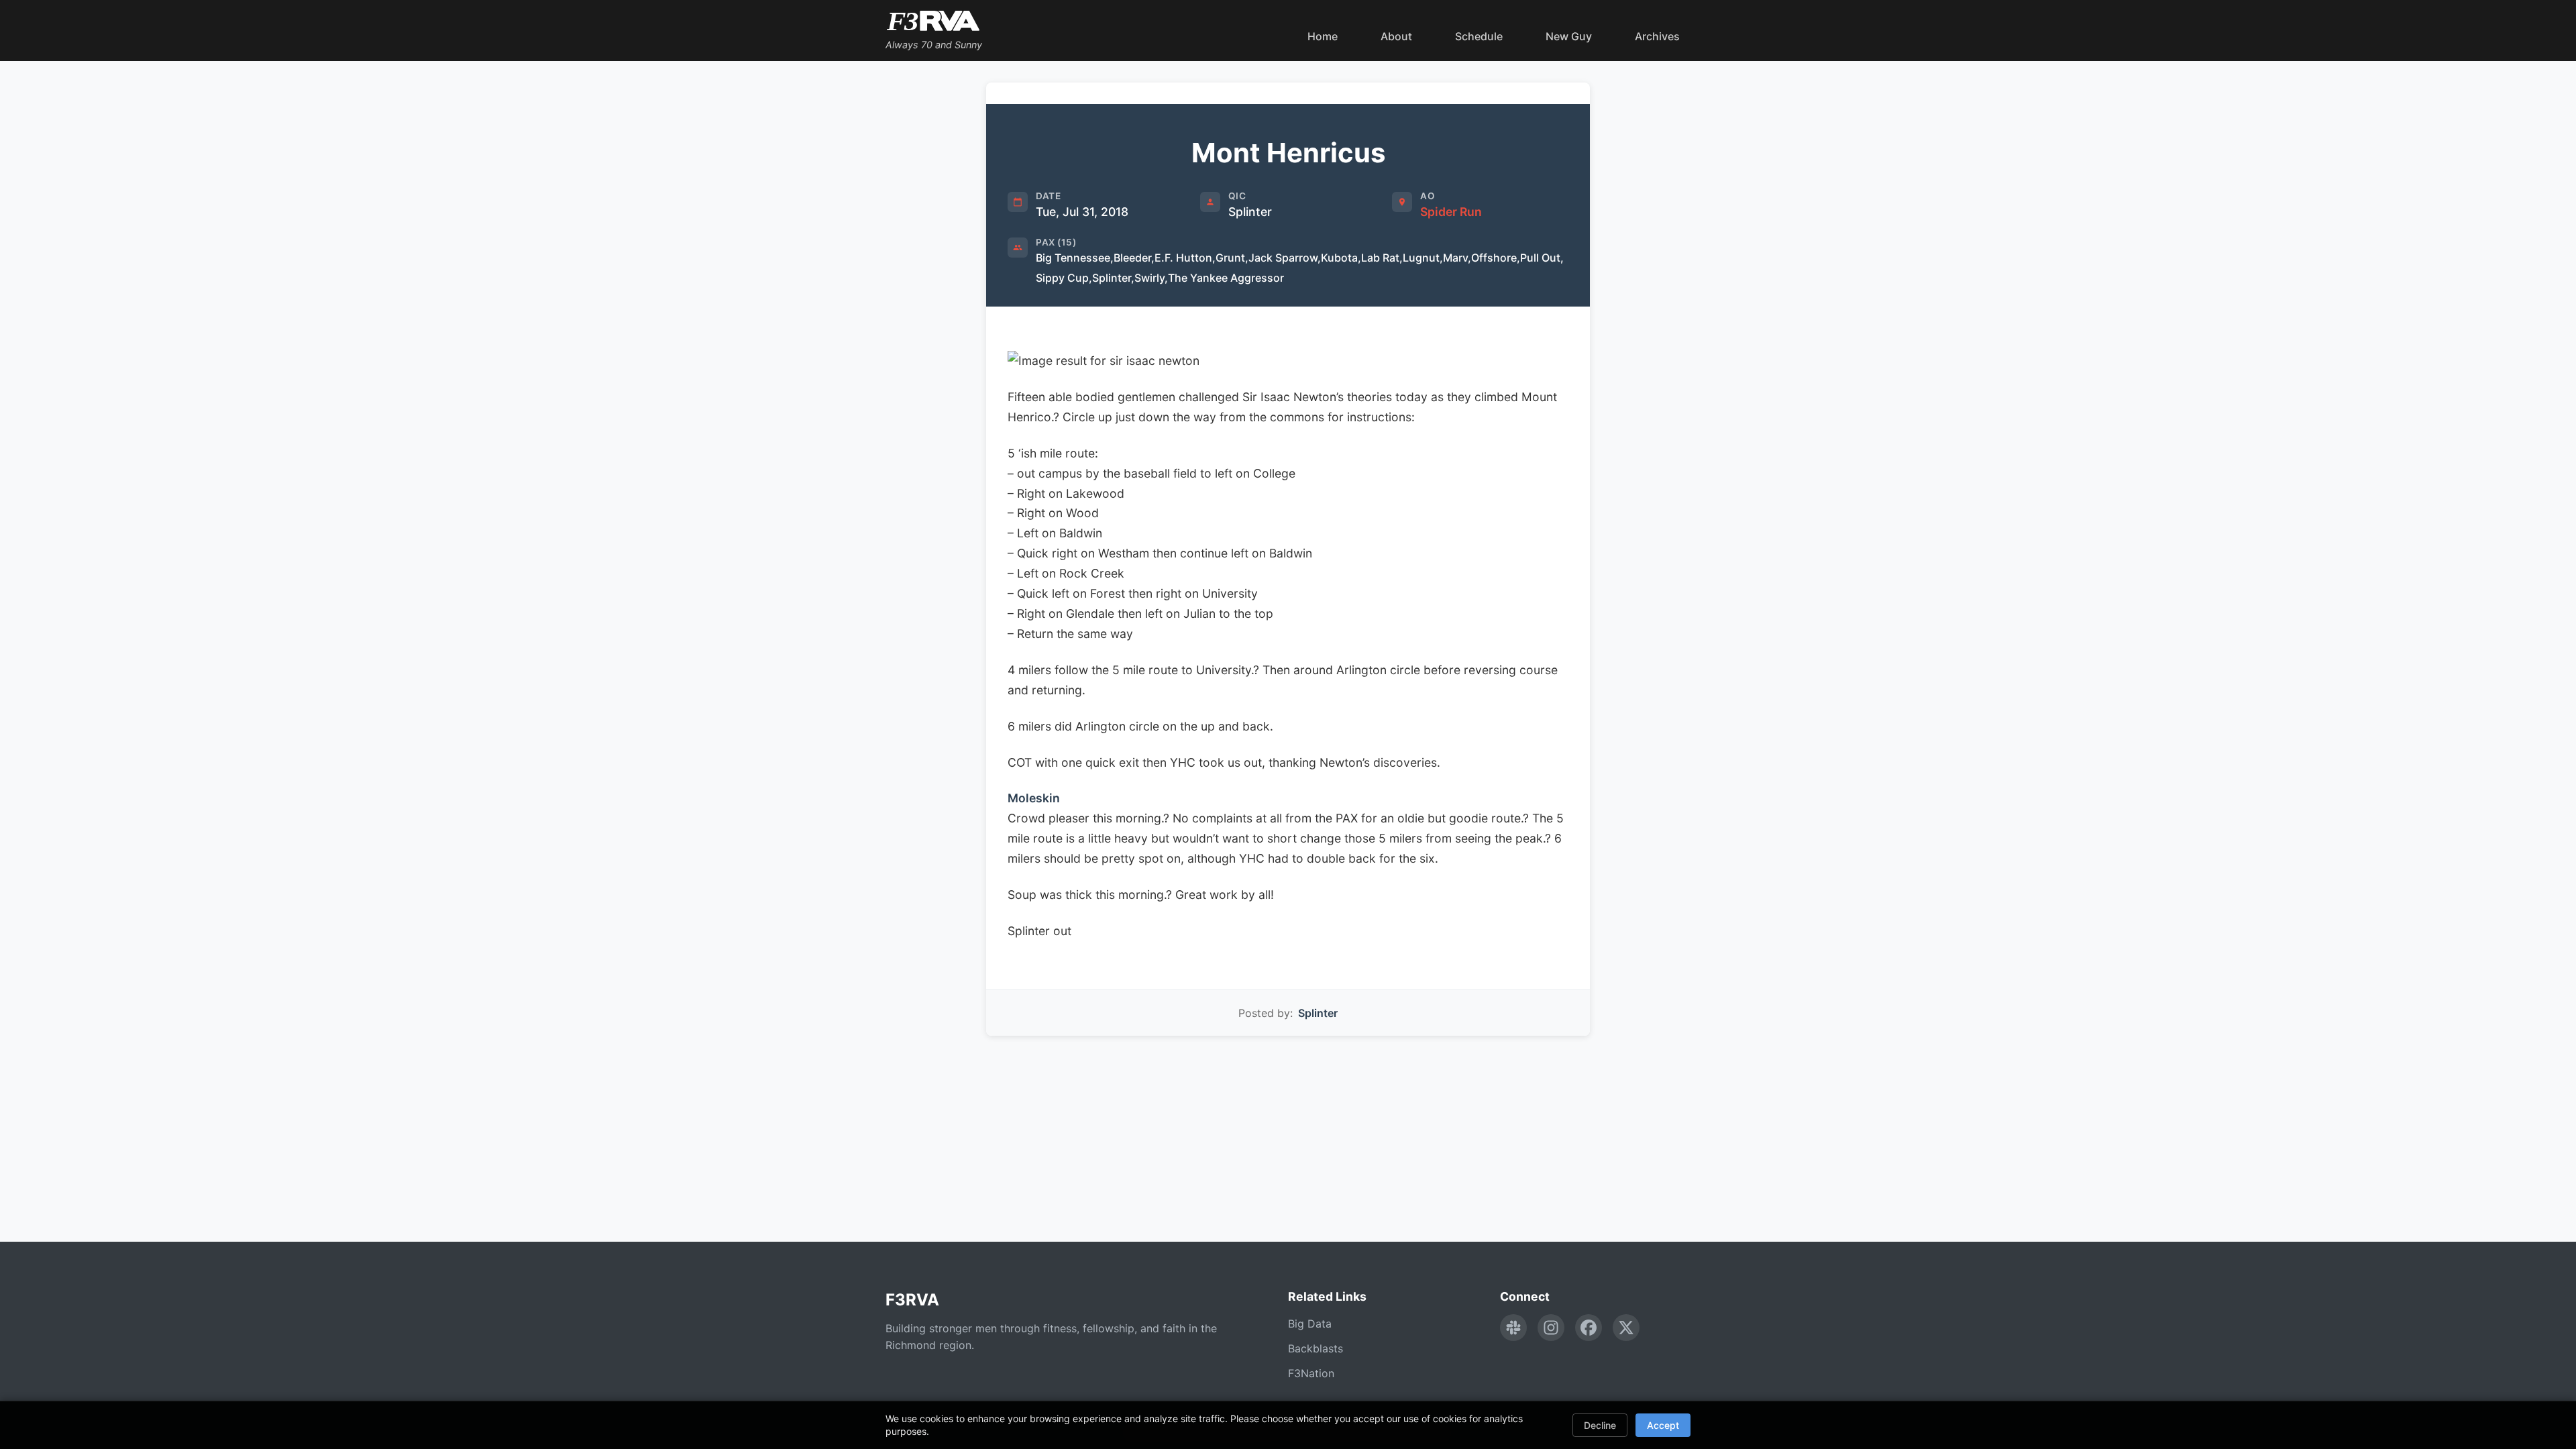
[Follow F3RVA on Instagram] (1551, 1328)
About (1396, 36)
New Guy (1569, 36)
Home (1323, 36)
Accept (1663, 1425)
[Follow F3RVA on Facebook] (1589, 1328)
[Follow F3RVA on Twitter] (1626, 1328)
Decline (1600, 1425)
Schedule (1479, 36)
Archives (1657, 36)
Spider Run (1451, 212)
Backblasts (1316, 1348)
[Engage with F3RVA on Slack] (1513, 1328)
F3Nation (1311, 1373)
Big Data (1310, 1324)
